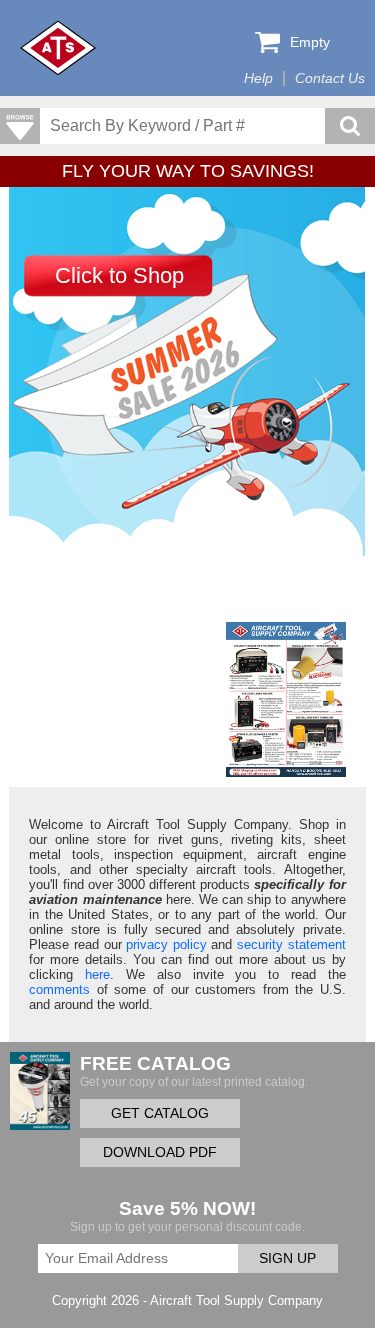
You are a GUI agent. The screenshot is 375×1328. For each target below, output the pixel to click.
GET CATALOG (160, 1113)
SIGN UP (287, 1258)
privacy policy (166, 944)
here (97, 974)
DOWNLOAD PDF (160, 1152)
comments (59, 989)
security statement (291, 944)
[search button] (350, 126)
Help (258, 78)
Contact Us (330, 78)
